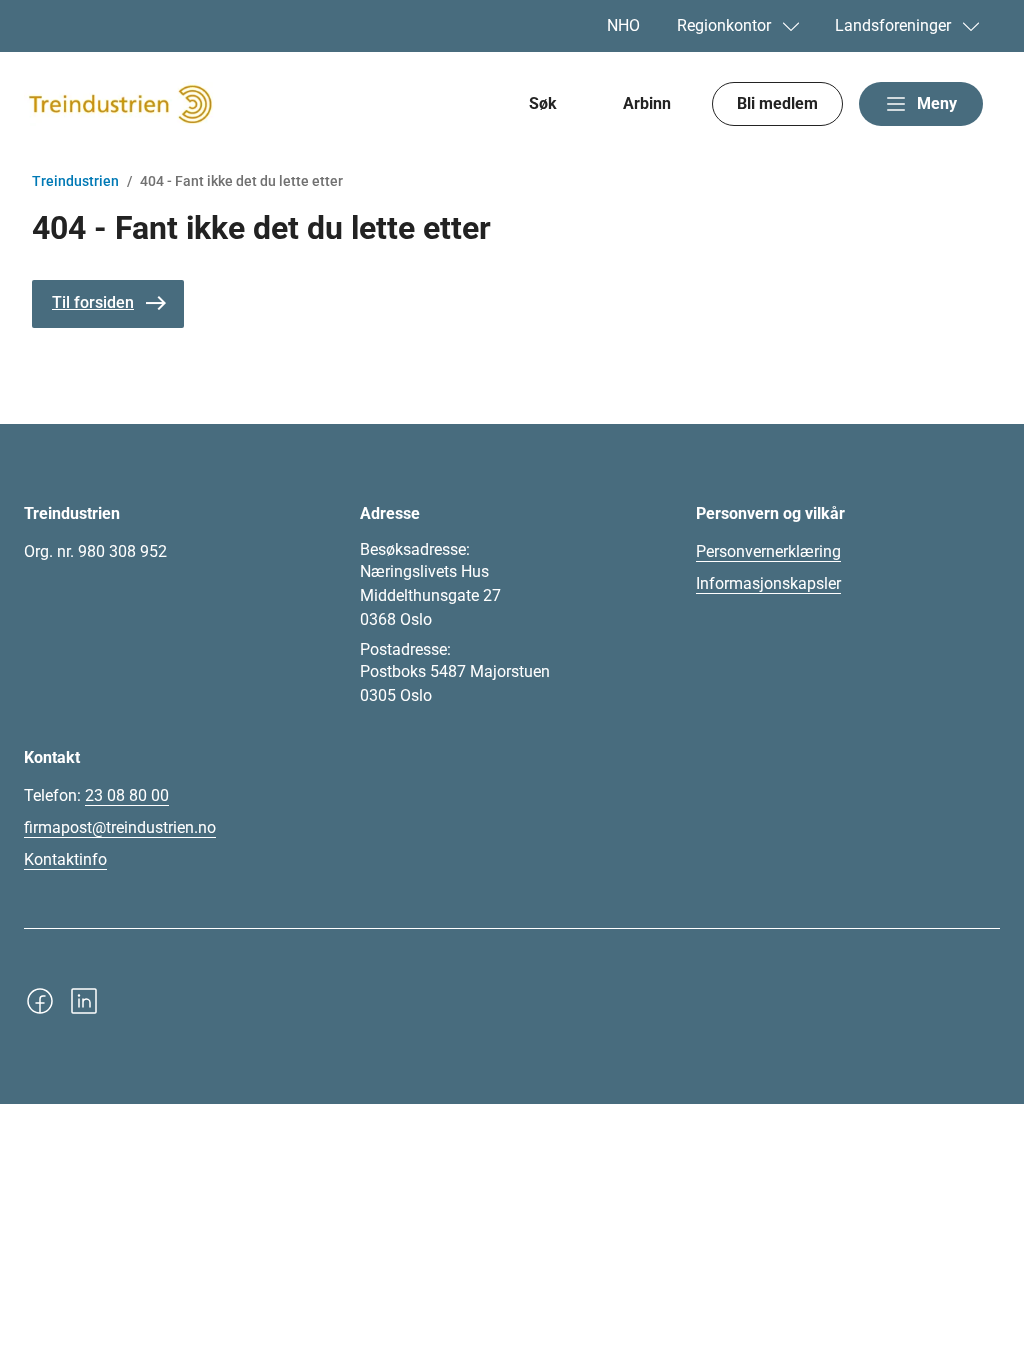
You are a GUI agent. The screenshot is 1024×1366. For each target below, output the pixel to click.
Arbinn (647, 103)
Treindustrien (75, 181)
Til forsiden (93, 302)
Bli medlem (777, 103)
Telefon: (96, 795)
